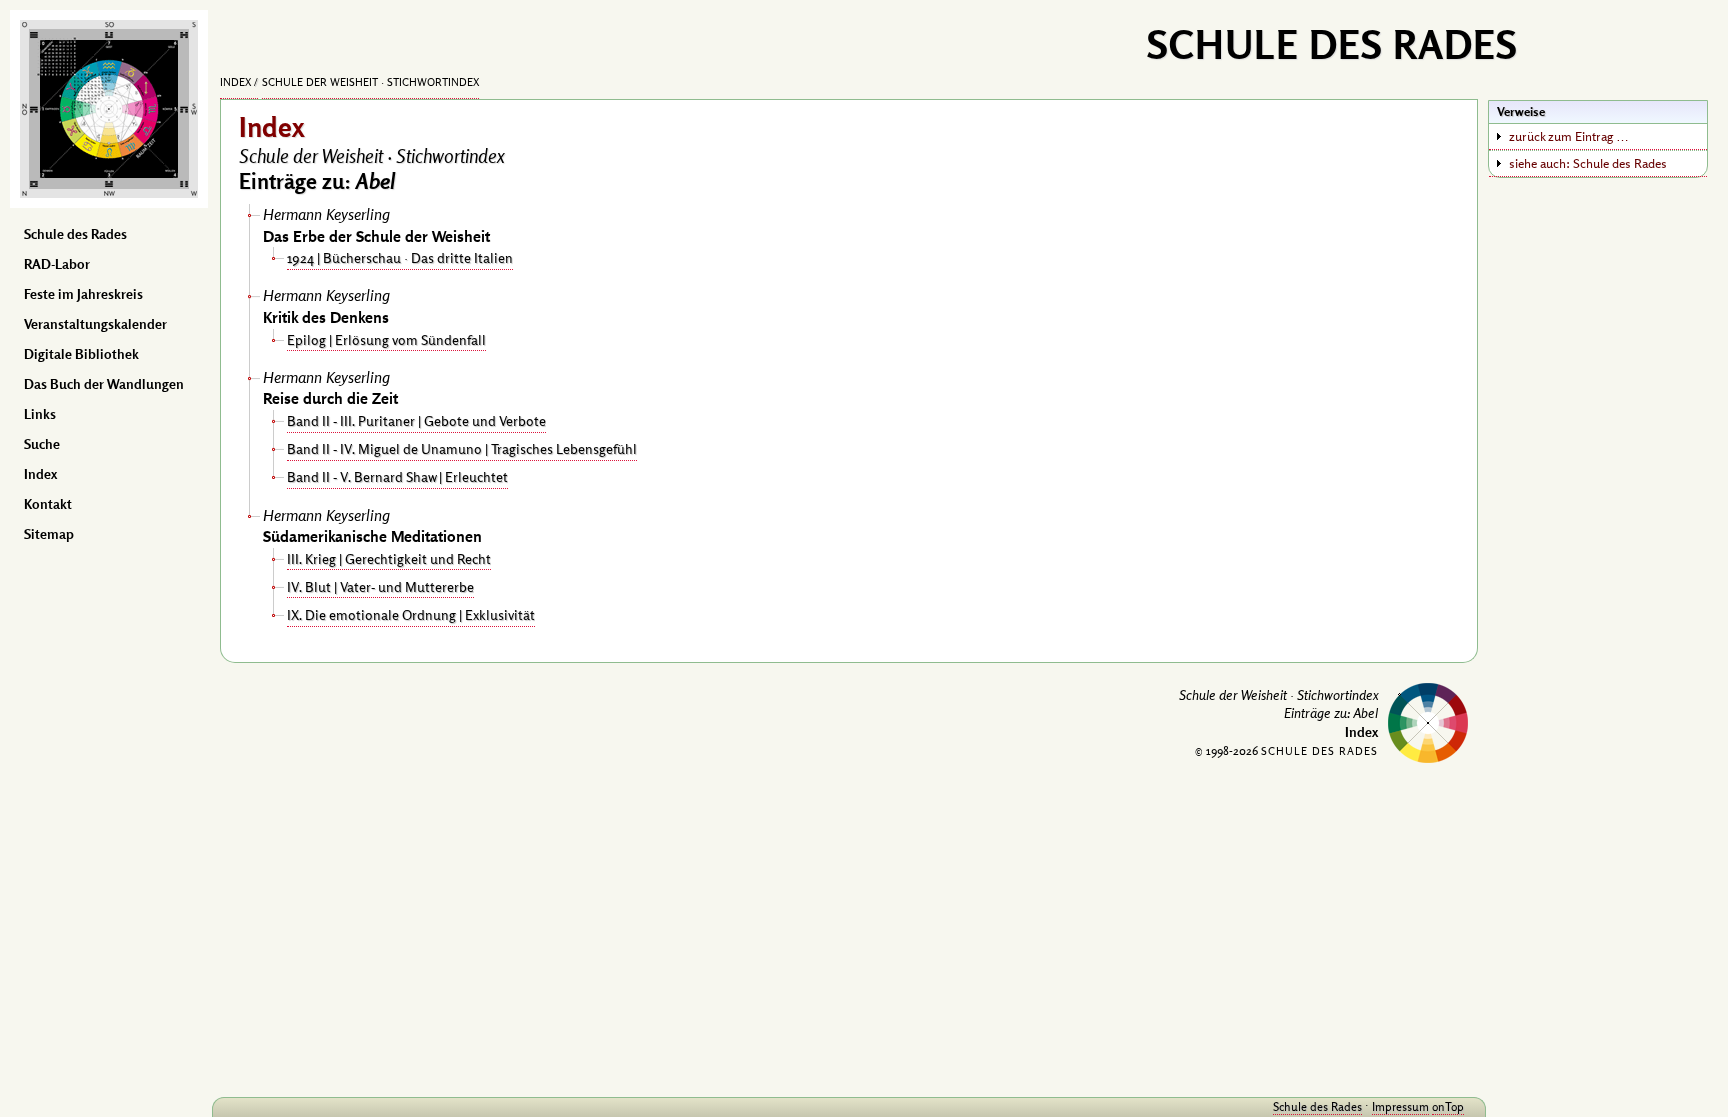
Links (40, 414)
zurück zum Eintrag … (1569, 136)
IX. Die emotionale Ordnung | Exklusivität (411, 614)
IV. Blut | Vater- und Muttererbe (380, 586)
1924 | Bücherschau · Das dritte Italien (400, 257)
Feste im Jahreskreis (83, 294)
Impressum (1400, 1106)
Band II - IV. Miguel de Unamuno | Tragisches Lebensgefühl (462, 448)
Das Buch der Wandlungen (104, 384)
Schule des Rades (75, 234)
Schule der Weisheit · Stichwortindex (370, 82)
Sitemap (49, 534)
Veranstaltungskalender (95, 324)
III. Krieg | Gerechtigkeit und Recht (389, 558)
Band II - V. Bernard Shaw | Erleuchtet (397, 476)
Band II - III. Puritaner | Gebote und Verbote (416, 420)
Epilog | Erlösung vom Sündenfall (386, 339)
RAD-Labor (57, 264)
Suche (42, 444)
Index (40, 474)
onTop (1448, 1106)
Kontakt (48, 504)
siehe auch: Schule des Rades (1588, 163)
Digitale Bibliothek (81, 354)
